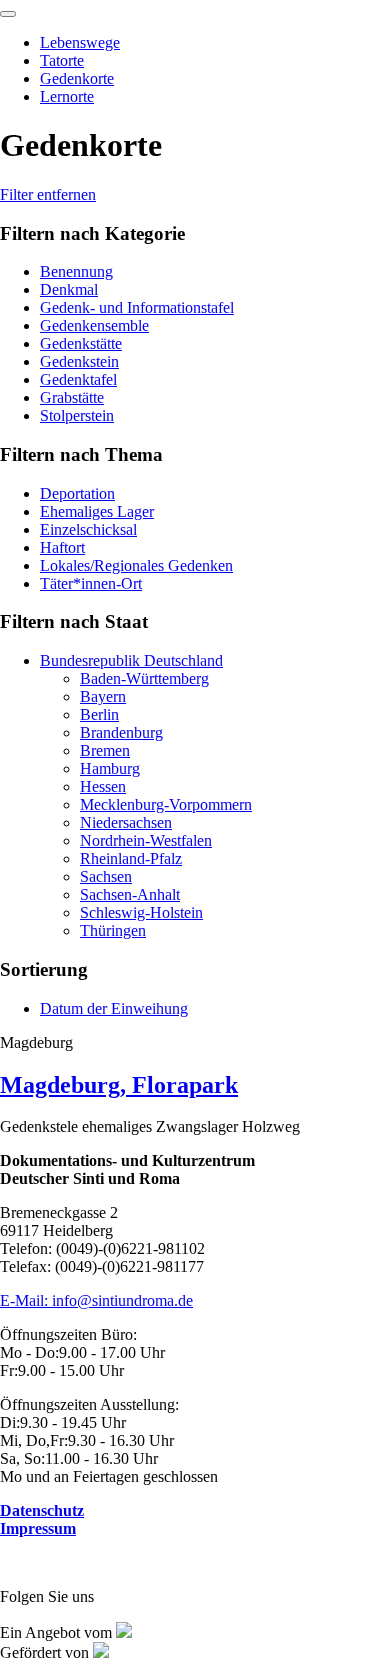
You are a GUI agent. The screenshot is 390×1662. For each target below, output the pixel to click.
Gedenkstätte (81, 343)
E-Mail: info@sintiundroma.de (96, 1300)
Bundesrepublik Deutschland (131, 660)
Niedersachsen (126, 822)
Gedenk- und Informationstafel (137, 307)
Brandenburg (121, 732)
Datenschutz (42, 1510)
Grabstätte (72, 397)
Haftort (62, 547)
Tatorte (62, 60)
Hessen (103, 786)
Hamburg (110, 768)
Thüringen (113, 930)
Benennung (76, 271)
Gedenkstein (79, 361)
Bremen (105, 750)
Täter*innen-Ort (91, 583)
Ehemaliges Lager (97, 511)
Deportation (77, 493)
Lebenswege (80, 42)
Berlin (99, 714)
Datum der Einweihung (114, 1008)
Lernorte (67, 96)
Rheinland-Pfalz (131, 858)
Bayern (103, 696)
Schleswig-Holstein (141, 912)
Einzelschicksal (88, 529)
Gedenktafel (78, 379)
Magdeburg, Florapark (119, 1085)
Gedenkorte (77, 78)
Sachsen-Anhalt (130, 894)
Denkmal (69, 289)
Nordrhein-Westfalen (146, 840)
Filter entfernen (48, 194)
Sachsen (106, 876)
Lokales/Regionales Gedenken (136, 565)
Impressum (38, 1528)
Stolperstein (77, 415)
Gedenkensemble (94, 325)
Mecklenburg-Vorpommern (166, 804)
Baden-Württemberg (144, 678)
